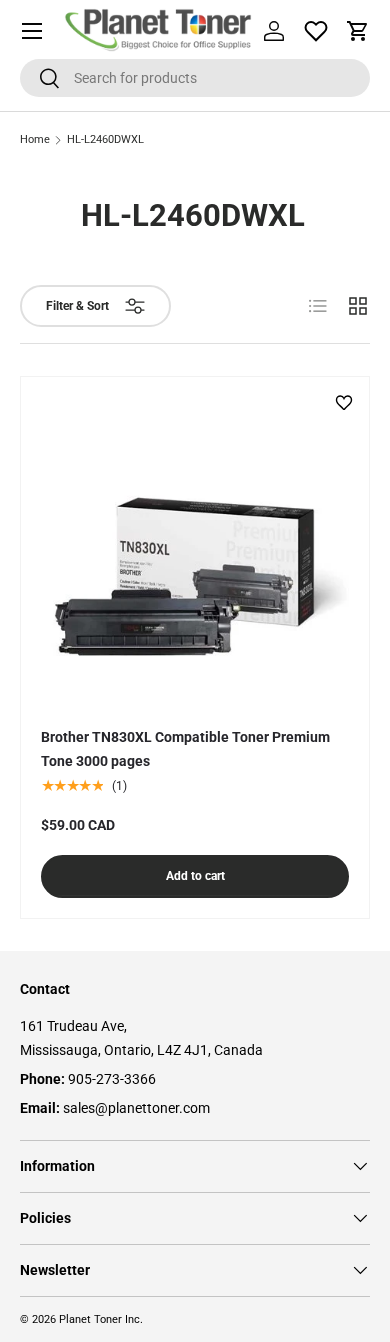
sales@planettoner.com (136, 1108)
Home (35, 140)
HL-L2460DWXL (105, 140)
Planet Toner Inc (99, 1319)
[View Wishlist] (316, 31)
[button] (358, 31)
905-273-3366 (112, 1079)
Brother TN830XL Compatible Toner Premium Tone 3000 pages (185, 749)
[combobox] (195, 78)
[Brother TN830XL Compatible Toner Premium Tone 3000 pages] (195, 551)
